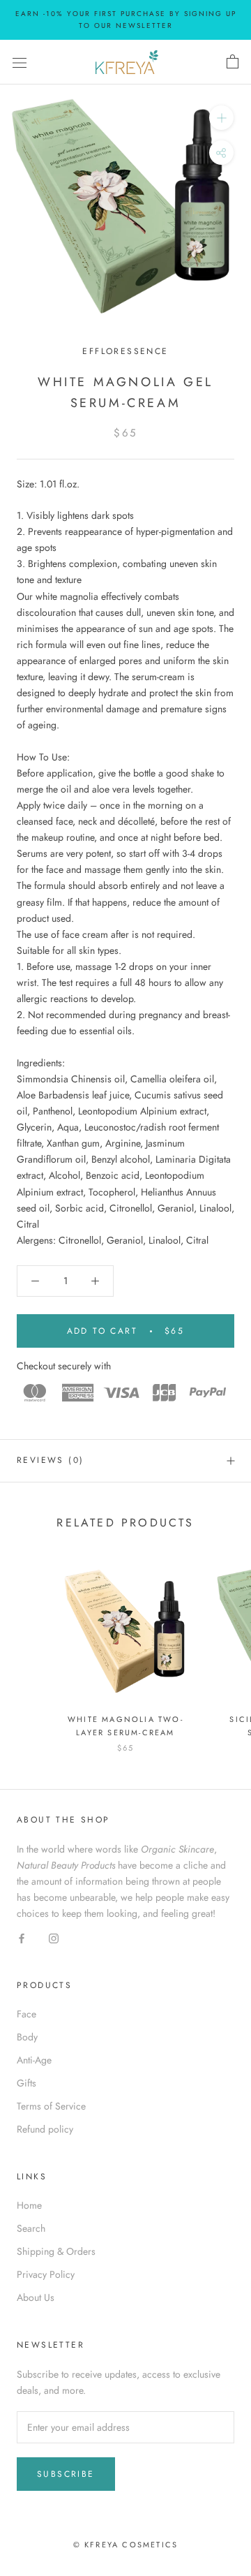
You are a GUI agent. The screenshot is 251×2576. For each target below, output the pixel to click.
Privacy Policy (46, 2274)
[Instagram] (54, 1937)
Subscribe (66, 2474)
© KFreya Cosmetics (126, 2545)
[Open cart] (233, 62)
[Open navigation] (20, 62)
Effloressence (125, 351)
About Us (36, 2297)
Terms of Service (51, 2106)
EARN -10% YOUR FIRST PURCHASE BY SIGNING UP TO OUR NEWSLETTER (126, 20)
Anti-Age (34, 2060)
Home (29, 2205)
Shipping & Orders (56, 2251)
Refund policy (45, 2129)
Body (27, 2037)
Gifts (26, 2083)
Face (26, 2014)
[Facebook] (22, 1937)
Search (31, 2228)
